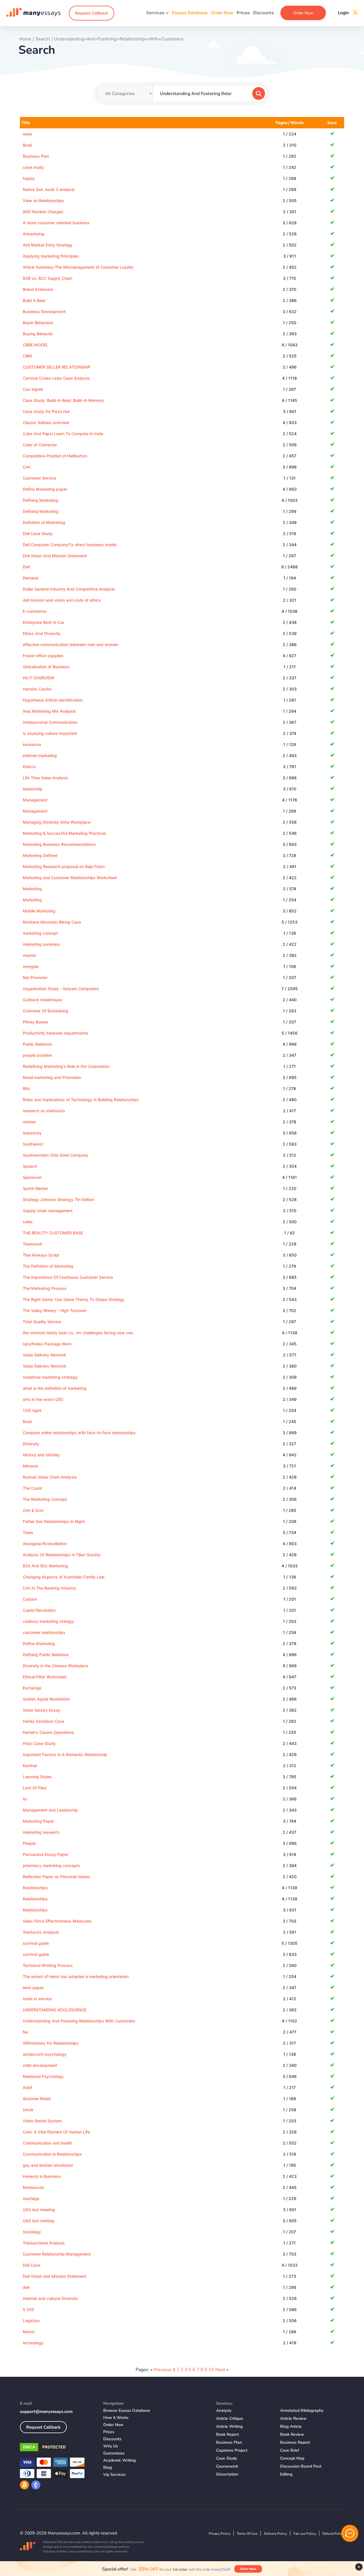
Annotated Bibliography (302, 2410)
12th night (32, 1410)
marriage (31, 2198)
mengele (31, 966)
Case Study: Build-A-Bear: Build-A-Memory (63, 400)
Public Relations (38, 1044)
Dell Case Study (38, 534)
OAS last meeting (39, 2210)
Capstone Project (232, 2450)
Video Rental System (42, 2121)
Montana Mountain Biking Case (52, 922)
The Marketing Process (45, 1288)
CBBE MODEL (36, 345)
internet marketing (40, 755)
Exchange (32, 1688)
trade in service (37, 1999)
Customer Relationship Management (57, 2254)
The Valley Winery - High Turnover (55, 1310)
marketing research (41, 1832)
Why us (111, 2446)
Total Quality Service (42, 1322)
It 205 (28, 2309)
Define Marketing (39, 1643)
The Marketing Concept (45, 1499)
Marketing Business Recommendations (59, 844)
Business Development (44, 312)
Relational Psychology (43, 2076)
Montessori (33, 2187)
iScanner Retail (37, 2099)
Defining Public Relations (46, 1655)
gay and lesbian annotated (48, 2165)
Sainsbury (32, 1133)
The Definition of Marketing (48, 1266)
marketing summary (41, 944)
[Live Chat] (350, 2533)
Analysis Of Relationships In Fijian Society (62, 1555)
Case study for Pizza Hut (46, 411)
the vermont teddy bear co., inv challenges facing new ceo (78, 1333)
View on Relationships (43, 201)
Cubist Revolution (39, 1610)
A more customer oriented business (56, 223)
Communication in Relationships (52, 2154)
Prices (243, 13)
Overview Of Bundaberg (45, 1011)
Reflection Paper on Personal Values (56, 1877)
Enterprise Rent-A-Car (44, 622)
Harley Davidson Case (44, 1721)
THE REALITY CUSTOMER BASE (53, 1233)
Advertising (34, 234)
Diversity (31, 1444)
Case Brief (290, 2450)
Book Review (292, 2434)
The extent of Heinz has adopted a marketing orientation (76, 1976)
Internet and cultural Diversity (50, 2298)
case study (33, 167)
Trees (28, 1532)
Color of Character (40, 445)
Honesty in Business (42, 2176)
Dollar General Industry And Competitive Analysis (69, 589)
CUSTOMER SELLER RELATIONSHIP (57, 367)
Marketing (32, 889)
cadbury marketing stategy (48, 1621)
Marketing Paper (38, 1821)
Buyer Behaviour (38, 323)
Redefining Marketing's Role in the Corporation (66, 1066)
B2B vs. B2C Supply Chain (47, 278)
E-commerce (35, 611)
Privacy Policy (220, 2534)
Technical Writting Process (48, 1965)
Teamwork (33, 1244)
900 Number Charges (43, 212)
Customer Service (39, 478)
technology (33, 2343)
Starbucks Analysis (41, 1932)
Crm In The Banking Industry (49, 1588)
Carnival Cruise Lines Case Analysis (56, 378)
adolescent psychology (45, 2054)
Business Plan (36, 156)
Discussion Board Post (301, 2466)
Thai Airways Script (41, 1255)
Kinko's (29, 767)
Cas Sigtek (33, 389)
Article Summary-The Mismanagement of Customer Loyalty (78, 267)
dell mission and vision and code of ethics (62, 600)
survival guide (36, 1943)
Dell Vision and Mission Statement (55, 2276)
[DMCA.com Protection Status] (57, 2448)
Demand (31, 578)
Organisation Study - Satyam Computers (61, 989)
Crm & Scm (33, 1510)
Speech (30, 1166)
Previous (163, 2370)
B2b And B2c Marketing (45, 1566)
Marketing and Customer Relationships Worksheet (70, 878)
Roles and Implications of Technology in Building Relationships (81, 1100)
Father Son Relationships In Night (54, 1521)
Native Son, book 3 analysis (49, 189)
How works (116, 2418)
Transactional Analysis (44, 2243)
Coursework (227, 2466)
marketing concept (40, 933)
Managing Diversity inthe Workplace (57, 822)
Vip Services (114, 2475)
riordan (29, 1122)
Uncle (28, 2110)
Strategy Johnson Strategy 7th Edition (58, 1199)
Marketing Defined (40, 855)
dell (26, 2287)
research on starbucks (44, 1111)
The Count (32, 1488)
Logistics (31, 2321)
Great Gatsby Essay (42, 1710)
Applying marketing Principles (51, 256)
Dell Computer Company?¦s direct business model (70, 545)
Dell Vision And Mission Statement (55, 556)
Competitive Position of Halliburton (55, 456)
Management (35, 800)
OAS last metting (39, 2221)
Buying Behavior (38, 334)
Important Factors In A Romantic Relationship (65, 1754)
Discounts (263, 13)
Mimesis (31, 1466)
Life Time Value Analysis (45, 778)
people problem (37, 1055)
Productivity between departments (55, 1033)
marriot (29, 955)
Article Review (293, 2418)
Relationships (35, 1888)
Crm (27, 467)
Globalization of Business (46, 667)
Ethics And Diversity (42, 633)
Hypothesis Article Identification (53, 700)
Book (27, 145)
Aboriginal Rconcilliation (45, 1544)
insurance (32, 744)
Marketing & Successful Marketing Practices (65, 833)
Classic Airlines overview (46, 423)
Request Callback (92, 13)
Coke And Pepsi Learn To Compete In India (63, 434)
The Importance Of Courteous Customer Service (68, 1277)
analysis (224, 2410)
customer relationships (44, 1632)
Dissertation (227, 2474)
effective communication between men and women (71, 644)
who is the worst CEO (43, 1399)
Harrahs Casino (37, 689)
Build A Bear (34, 300)
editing (286, 2474)
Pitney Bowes (36, 1022)
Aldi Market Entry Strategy (48, 245)
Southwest (33, 1144)
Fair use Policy (305, 2534)
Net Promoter (35, 977)
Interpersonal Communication (50, 722)
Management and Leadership (50, 1810)
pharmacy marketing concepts (51, 1865)
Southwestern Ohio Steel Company (55, 1155)
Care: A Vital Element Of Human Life (56, 2132)
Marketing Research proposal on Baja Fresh (64, 866)
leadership (33, 789)
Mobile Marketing (39, 911)
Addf (27, 2087)
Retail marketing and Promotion (52, 1077)
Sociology (32, 2232)
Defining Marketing (41, 500)
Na (25, 2032)
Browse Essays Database (127, 2410)
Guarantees (114, 2453)
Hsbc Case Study (39, 1743)
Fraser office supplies (43, 656)
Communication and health (47, 2143)
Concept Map (292, 2458)
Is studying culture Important (50, 733)
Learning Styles (37, 1777)
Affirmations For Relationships (51, 2043)
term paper (33, 1988)
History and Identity (41, 1455)
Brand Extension (38, 289)
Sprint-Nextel (35, 1188)
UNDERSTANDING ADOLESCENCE (55, 2010)
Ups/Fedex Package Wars (47, 1344)
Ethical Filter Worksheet (45, 1677)
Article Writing (229, 2426)
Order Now (222, 13)
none (27, 134)
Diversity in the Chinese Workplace (55, 1666)
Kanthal (30, 1766)
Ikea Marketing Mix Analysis (49, 711)
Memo (29, 2332)
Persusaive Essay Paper (45, 1854)
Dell (26, 567)
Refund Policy (333, 2534)
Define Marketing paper (45, 489)
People (29, 1843)
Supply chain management (48, 1211)
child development (40, 2065)
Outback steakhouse (42, 1000)
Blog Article (291, 2426)
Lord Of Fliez (35, 1788)
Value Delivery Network (45, 1355)
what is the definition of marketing (55, 1388)
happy (29, 178)
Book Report (227, 2434)
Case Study (227, 2458)
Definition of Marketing (44, 522)
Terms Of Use (247, 2534)
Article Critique (230, 2418)
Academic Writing (119, 2460)
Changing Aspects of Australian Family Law (64, 1577)
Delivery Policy (275, 2534)
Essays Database (190, 13)
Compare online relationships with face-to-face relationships (79, 1433)
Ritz (26, 1088)
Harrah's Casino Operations (48, 1732)
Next (220, 2370)
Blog (107, 2467)
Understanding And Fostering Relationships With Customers (79, 2021)
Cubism (30, 1599)
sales (28, 1222)
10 (211, 2370)
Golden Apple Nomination (46, 1699)
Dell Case (32, 2265)
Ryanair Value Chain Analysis (50, 1477)
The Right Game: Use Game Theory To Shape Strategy (74, 1299)
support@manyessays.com (46, 2411)
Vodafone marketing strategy (50, 1377)
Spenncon (32, 1177)
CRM (27, 356)
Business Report (295, 2442)
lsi (25, 1799)
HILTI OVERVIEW (39, 678)
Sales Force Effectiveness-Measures (57, 1921)
